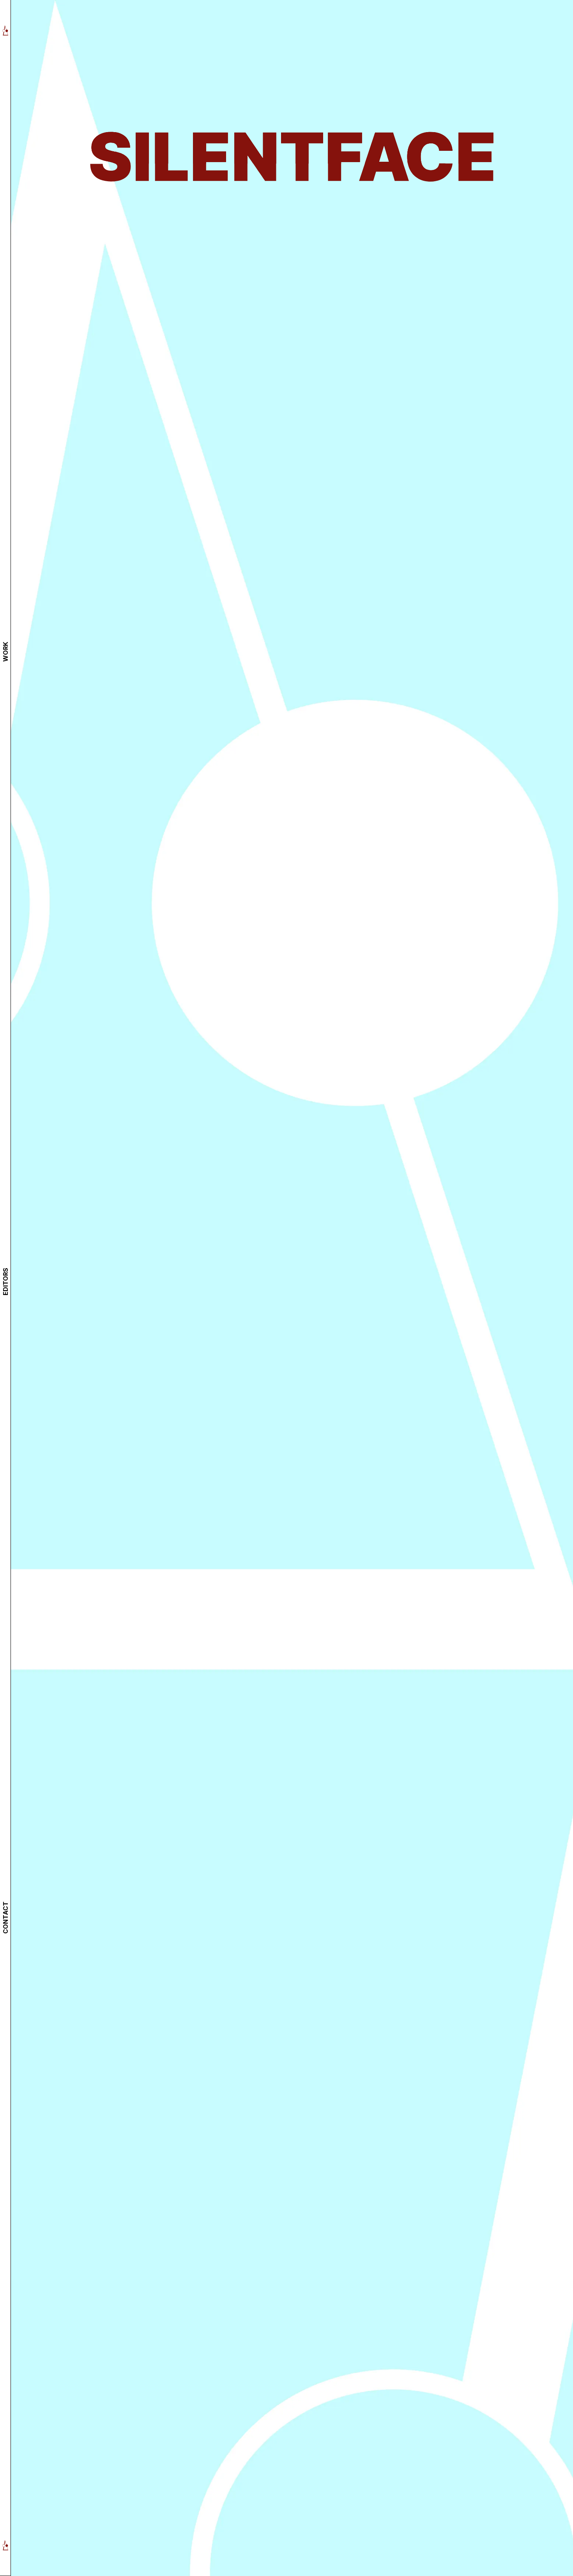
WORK (5, 652)
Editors (5, 1282)
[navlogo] (5, 30)
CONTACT (5, 1918)
